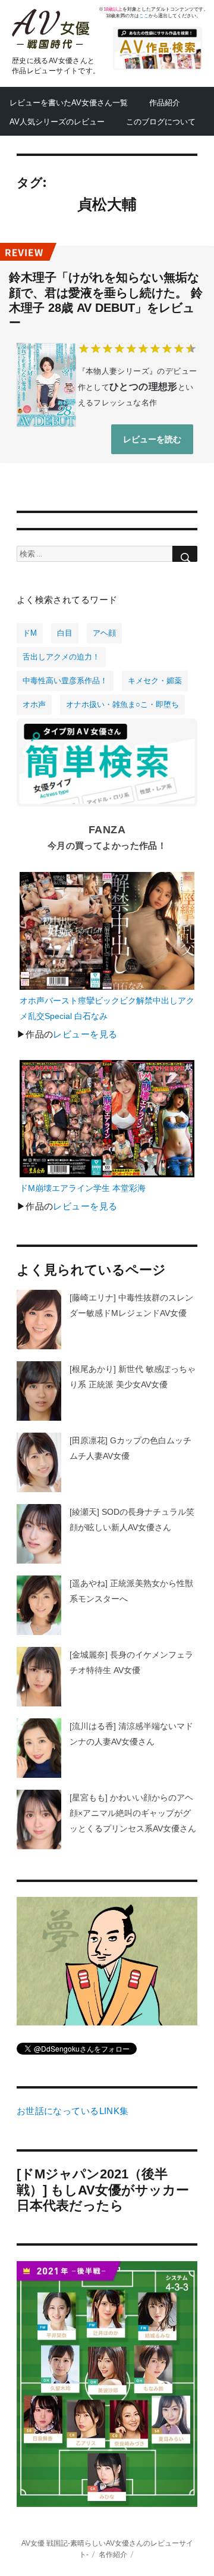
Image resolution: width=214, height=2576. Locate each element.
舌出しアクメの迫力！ (61, 657)
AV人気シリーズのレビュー (57, 122)
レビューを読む (152, 439)
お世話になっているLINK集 (73, 2111)
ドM (30, 633)
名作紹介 (113, 2554)
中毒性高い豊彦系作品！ (65, 681)
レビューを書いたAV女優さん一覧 (69, 103)
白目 (65, 633)
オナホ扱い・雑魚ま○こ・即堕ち (122, 704)
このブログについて (161, 122)
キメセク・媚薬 (155, 681)
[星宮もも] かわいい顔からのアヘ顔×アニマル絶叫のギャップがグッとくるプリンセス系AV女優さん (133, 1813)
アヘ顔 (104, 633)
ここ (144, 16)
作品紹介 (165, 103)
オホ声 (34, 704)
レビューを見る (85, 1034)
